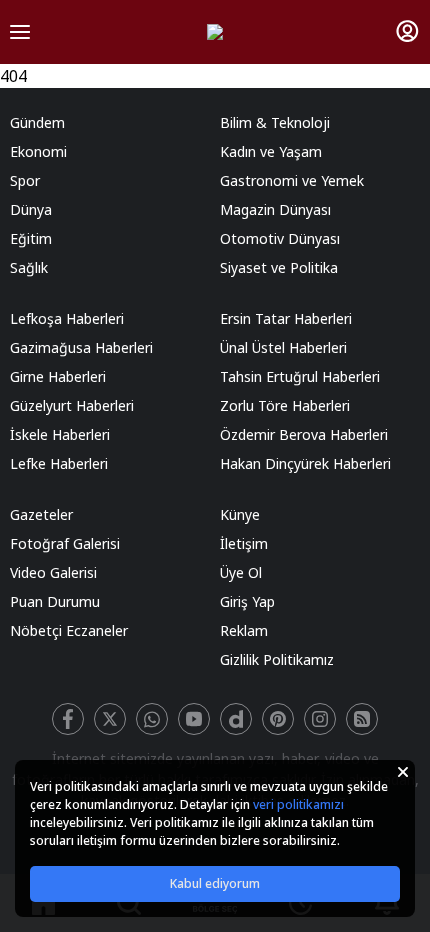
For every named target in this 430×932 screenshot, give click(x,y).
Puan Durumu (55, 601)
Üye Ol (241, 572)
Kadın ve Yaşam (271, 151)
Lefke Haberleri (59, 463)
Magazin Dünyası (275, 209)
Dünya (31, 209)
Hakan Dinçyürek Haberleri (305, 463)
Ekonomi (38, 151)
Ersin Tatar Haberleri (286, 318)
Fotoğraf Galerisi (65, 543)
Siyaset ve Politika (279, 267)
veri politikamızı (298, 804)
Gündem (37, 122)
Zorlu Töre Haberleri (285, 405)
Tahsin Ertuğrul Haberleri (300, 376)
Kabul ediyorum (215, 883)
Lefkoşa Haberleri (67, 318)
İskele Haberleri (60, 434)
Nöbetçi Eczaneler (69, 630)
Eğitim (31, 238)
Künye (240, 514)
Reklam (244, 630)
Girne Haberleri (58, 376)
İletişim (244, 543)
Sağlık (29, 267)
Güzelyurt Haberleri (72, 405)
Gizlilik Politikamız (277, 659)
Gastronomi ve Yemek (292, 180)
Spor (25, 180)
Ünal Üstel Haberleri (283, 347)
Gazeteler (41, 514)
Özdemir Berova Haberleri (304, 434)
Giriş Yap (247, 601)
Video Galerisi (53, 572)
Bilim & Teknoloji (275, 122)
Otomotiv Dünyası (280, 238)
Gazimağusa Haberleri (81, 347)
